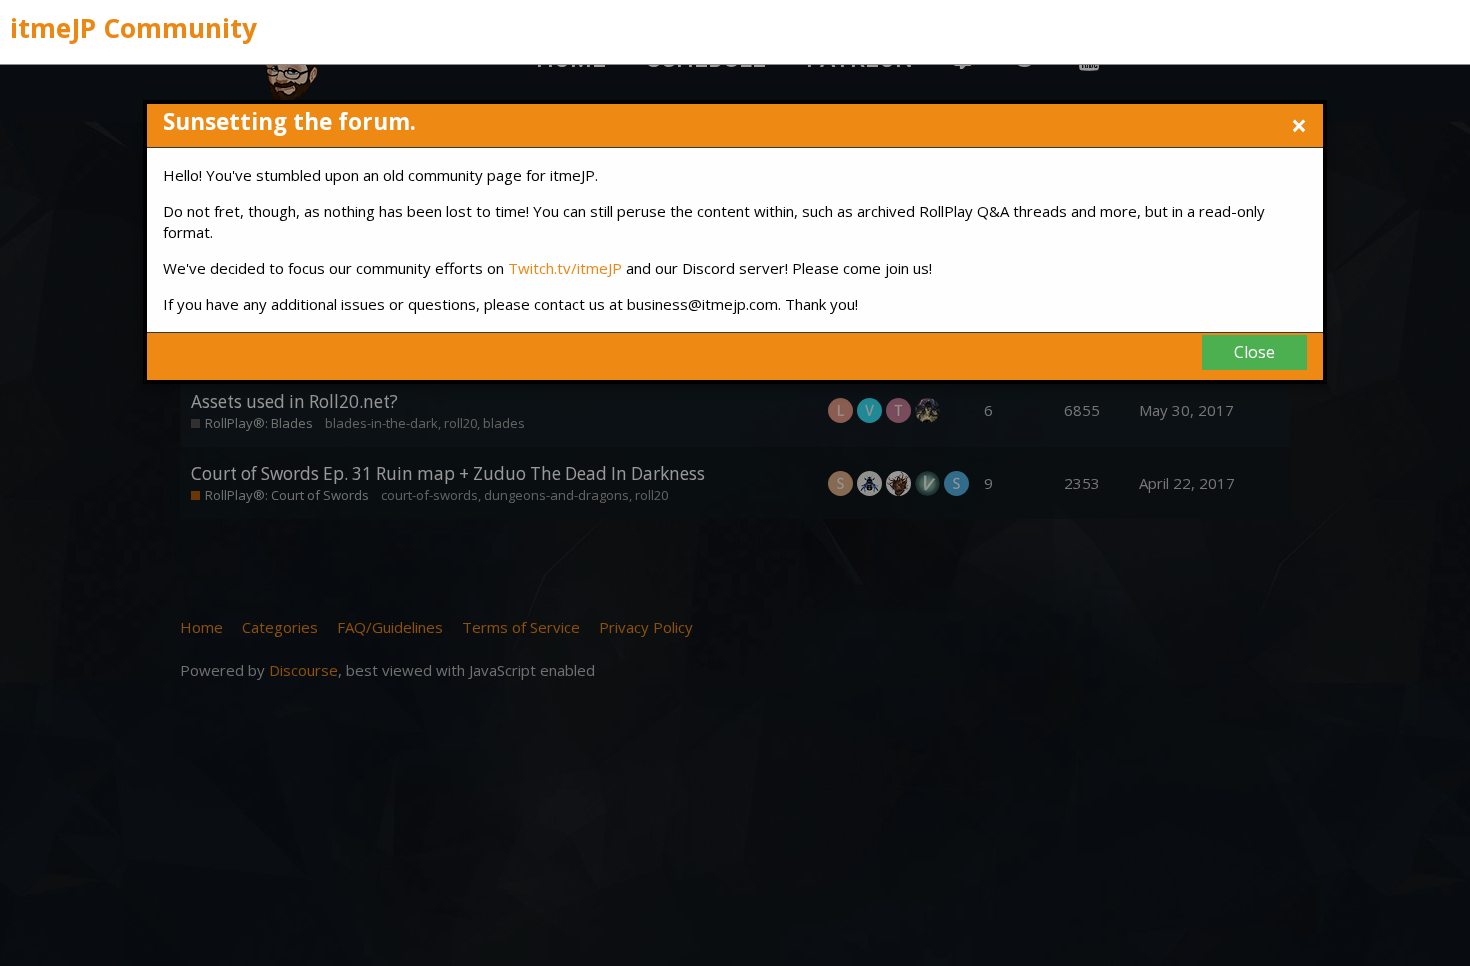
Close (1254, 352)
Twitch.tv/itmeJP (565, 268)
